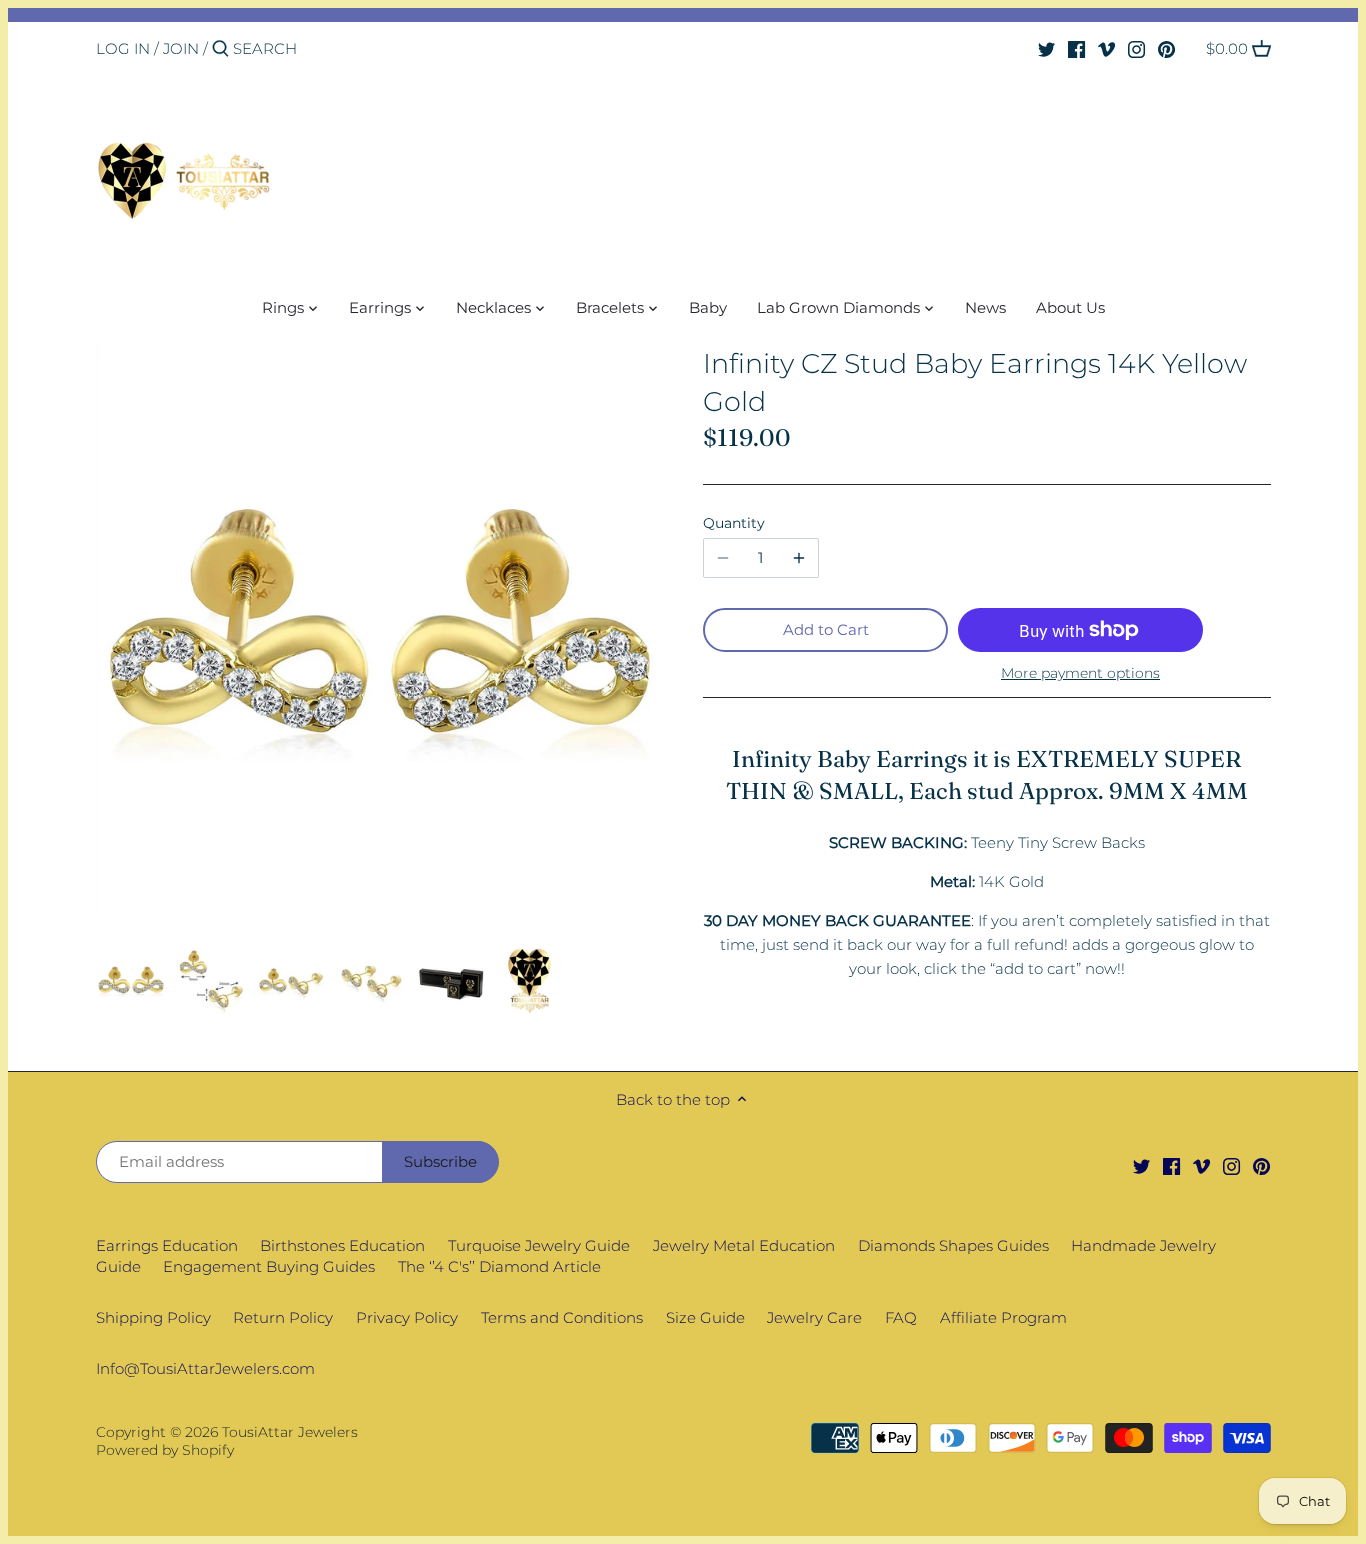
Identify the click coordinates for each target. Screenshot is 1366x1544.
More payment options (1080, 673)
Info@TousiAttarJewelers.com (205, 1368)
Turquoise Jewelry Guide (539, 1245)
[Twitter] (1046, 48)
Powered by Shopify (165, 1450)
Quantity (734, 523)
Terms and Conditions (562, 1317)
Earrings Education (167, 1245)
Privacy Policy (407, 1317)
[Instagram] (1136, 48)
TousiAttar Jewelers (290, 1432)
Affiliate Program (1003, 1317)
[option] (131, 981)
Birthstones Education (342, 1245)
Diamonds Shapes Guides (953, 1245)
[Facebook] (1076, 48)
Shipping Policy (153, 1317)
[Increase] (799, 558)
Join (181, 48)
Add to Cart (826, 629)
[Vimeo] (1106, 48)
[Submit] (220, 49)
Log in (123, 48)
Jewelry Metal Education (744, 1245)
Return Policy (283, 1317)
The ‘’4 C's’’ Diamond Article (499, 1266)
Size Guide (705, 1317)
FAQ (901, 1317)
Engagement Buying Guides (269, 1266)
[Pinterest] (1166, 48)
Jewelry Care (814, 1317)
